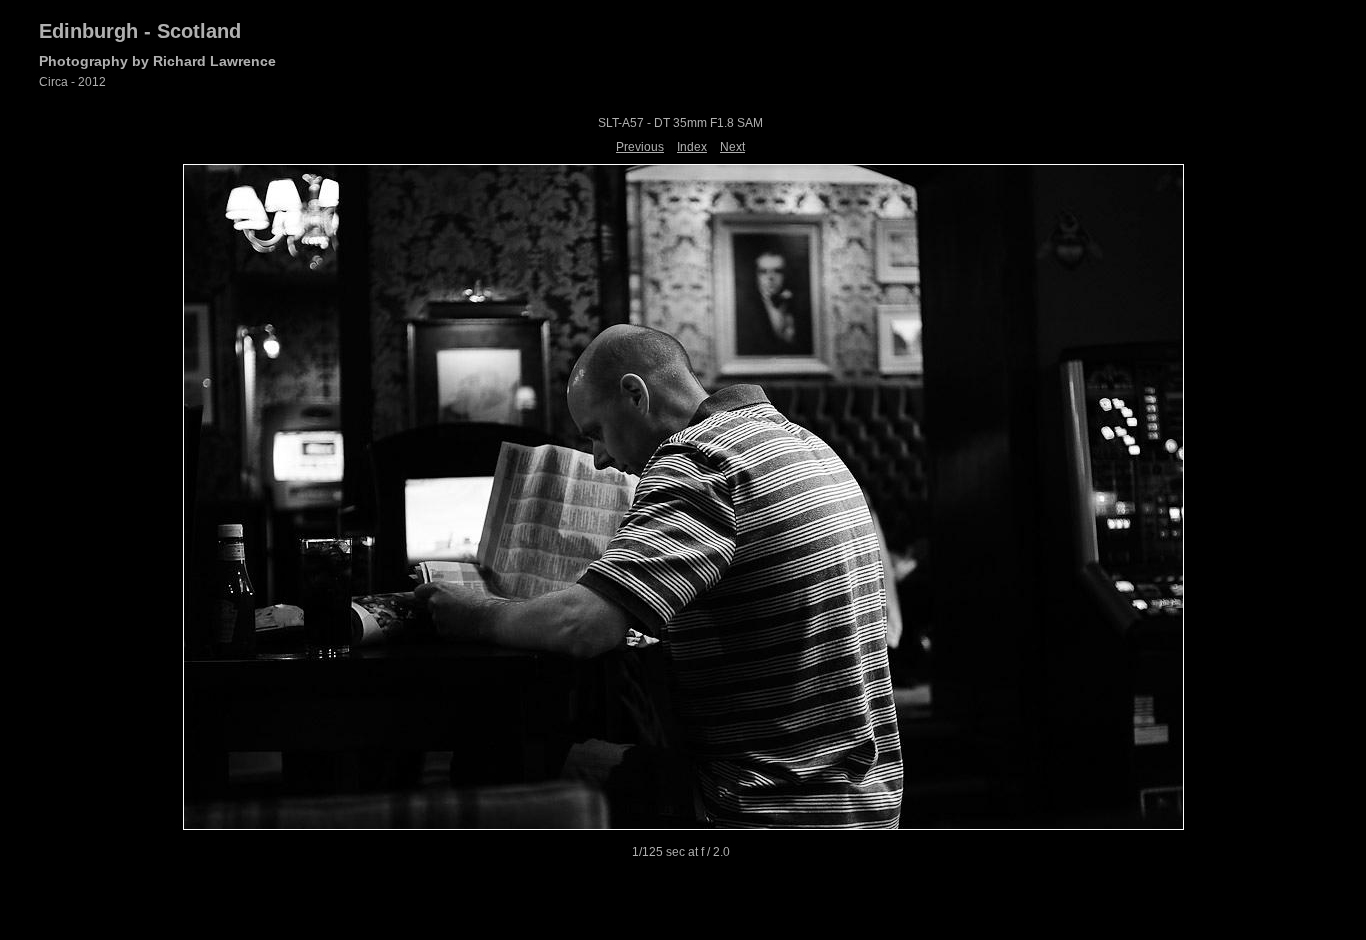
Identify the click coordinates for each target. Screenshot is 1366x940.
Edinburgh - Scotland (140, 31)
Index (692, 147)
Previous (640, 147)
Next (732, 147)
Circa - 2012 (72, 82)
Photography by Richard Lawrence (157, 61)
